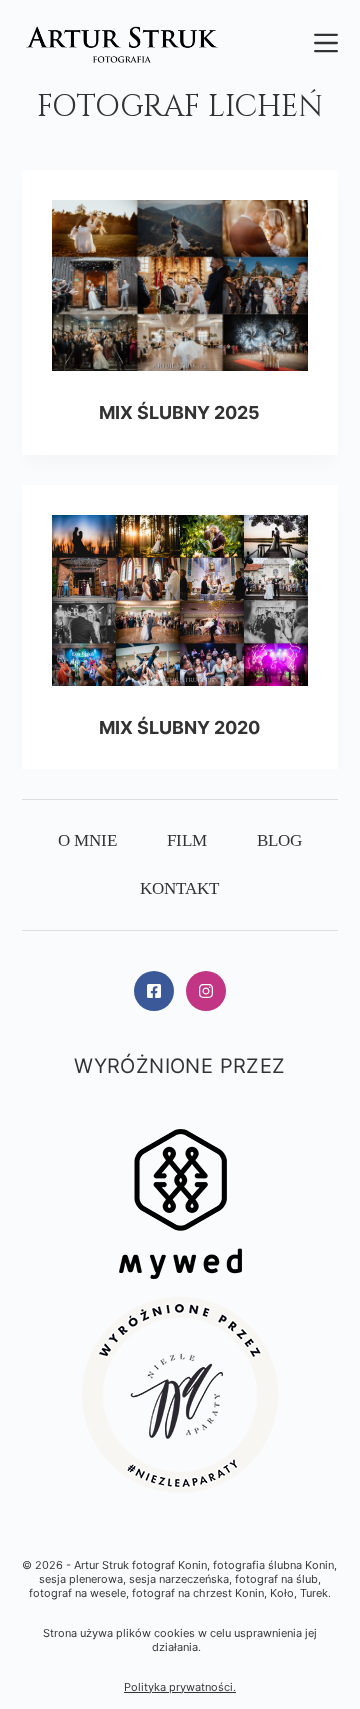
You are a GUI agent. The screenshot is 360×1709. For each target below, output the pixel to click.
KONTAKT (179, 888)
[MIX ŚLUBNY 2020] (180, 600)
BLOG (279, 840)
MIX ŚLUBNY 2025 (179, 412)
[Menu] (326, 43)
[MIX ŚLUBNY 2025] (180, 285)
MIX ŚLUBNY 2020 (179, 727)
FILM (187, 840)
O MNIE (87, 840)
